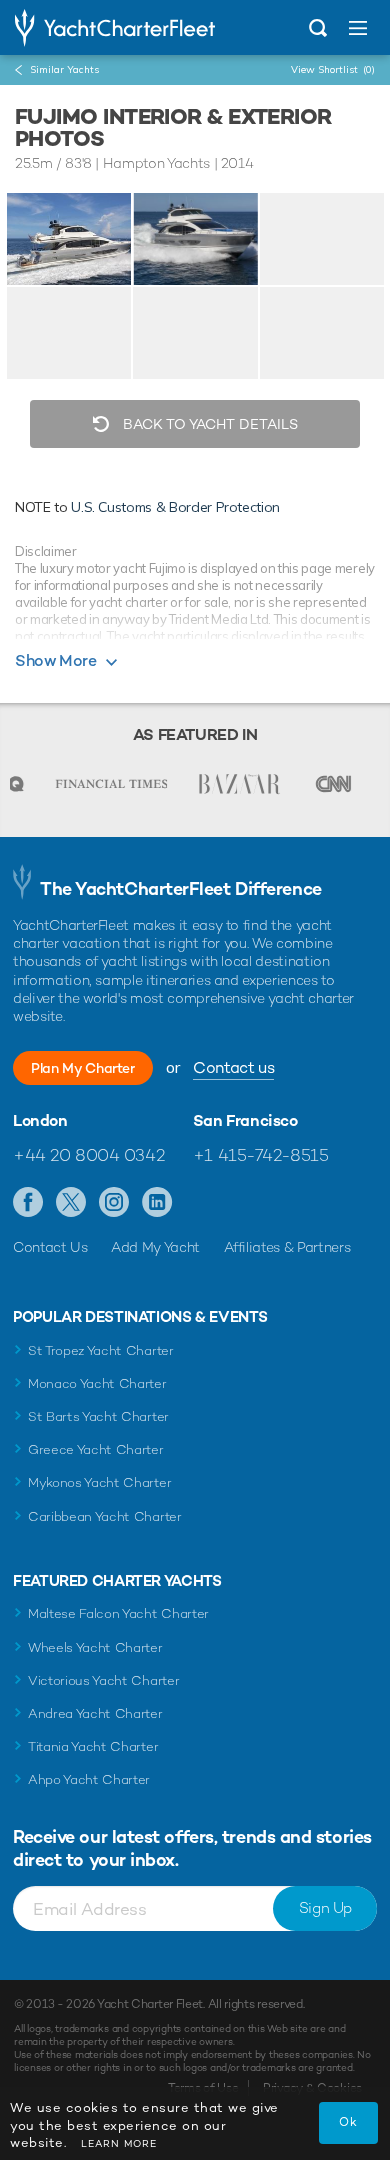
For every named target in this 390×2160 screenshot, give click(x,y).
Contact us (233, 1067)
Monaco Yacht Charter (97, 1383)
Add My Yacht (155, 1247)
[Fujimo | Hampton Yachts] (69, 239)
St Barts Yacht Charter (98, 1416)
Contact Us (50, 1247)
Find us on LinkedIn (157, 1203)
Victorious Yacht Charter (103, 1680)
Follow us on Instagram (114, 1203)
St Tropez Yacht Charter (101, 1350)
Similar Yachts (64, 69)
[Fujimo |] (195, 239)
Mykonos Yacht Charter (99, 1482)
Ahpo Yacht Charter (89, 1779)
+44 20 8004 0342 (88, 1155)
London (40, 1121)
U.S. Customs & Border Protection (175, 507)
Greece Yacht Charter (96, 1449)
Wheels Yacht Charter (95, 1647)
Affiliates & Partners (287, 1247)
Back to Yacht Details (208, 424)
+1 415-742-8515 (261, 1155)
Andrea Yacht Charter (95, 1713)
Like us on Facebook (28, 1203)
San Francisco (245, 1121)
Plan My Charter (83, 1068)
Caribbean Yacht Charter (105, 1516)
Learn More (119, 2143)
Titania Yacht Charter (93, 1746)
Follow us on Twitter (71, 1203)
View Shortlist (333, 69)
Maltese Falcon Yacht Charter (118, 1613)
